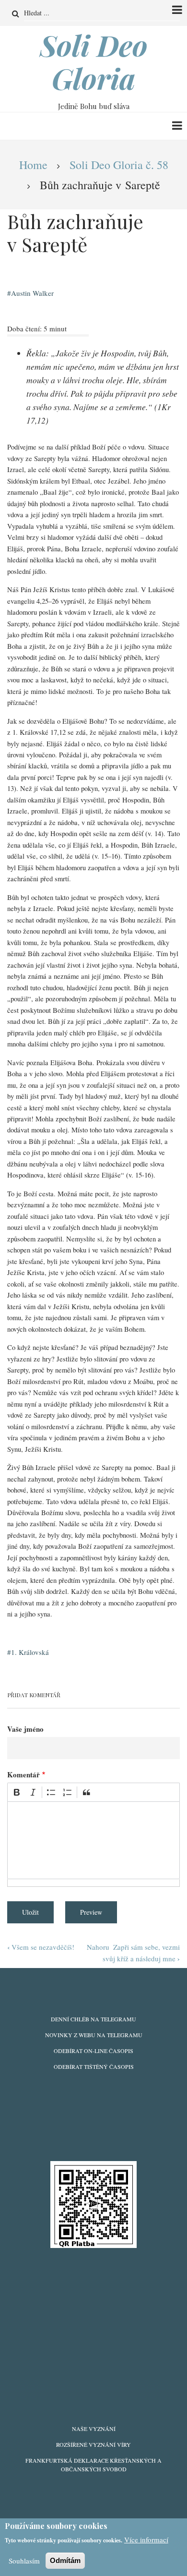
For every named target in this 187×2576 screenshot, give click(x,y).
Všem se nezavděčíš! (41, 1947)
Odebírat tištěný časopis (94, 2066)
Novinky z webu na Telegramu (94, 2035)
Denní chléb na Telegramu (93, 2019)
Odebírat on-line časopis (93, 2051)
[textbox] (93, 1840)
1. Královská (30, 1652)
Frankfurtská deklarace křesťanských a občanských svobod (93, 2465)
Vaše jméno (25, 1729)
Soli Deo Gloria (94, 61)
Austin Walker (32, 293)
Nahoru (98, 1947)
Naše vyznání (94, 2429)
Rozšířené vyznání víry (93, 2444)
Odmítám (65, 2560)
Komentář (23, 1774)
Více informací (146, 2540)
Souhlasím (24, 2561)
